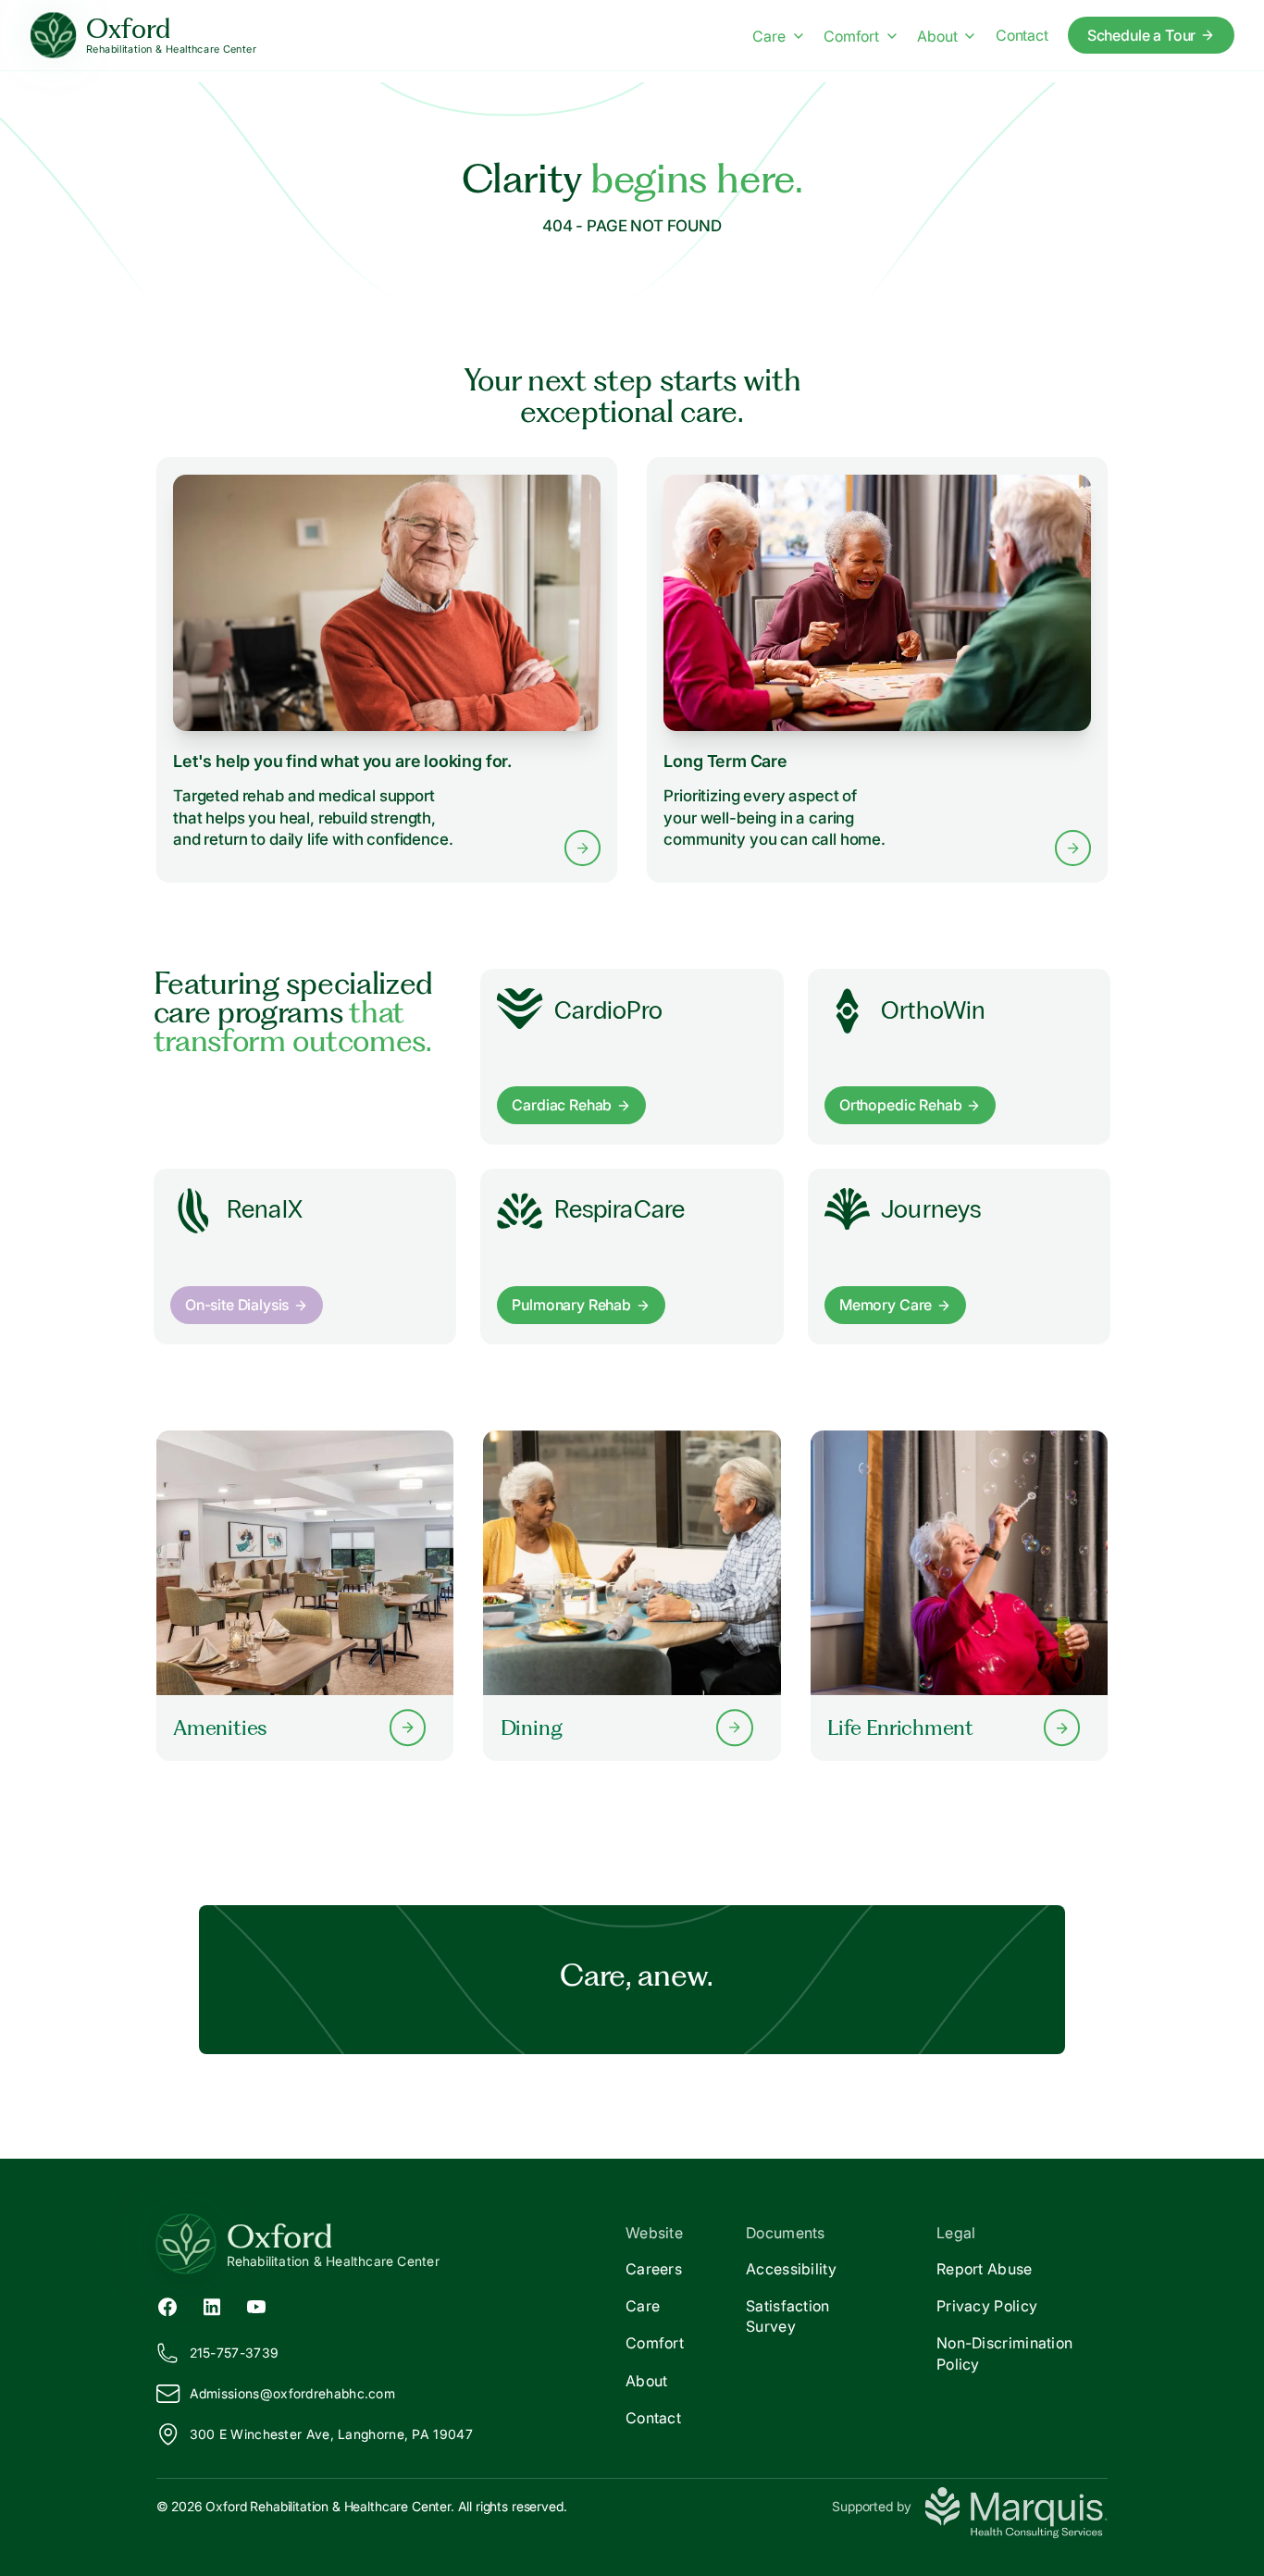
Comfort (851, 36)
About (937, 36)
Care (768, 36)
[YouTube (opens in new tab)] (256, 2306)
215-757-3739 (235, 2353)
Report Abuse (985, 2269)
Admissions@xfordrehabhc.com (292, 2393)
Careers (654, 2269)
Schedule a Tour (1142, 35)
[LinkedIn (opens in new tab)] (212, 2306)
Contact (1022, 35)
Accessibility (791, 2269)
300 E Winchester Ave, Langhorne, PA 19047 (331, 2434)
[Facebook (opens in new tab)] (167, 2306)
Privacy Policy (987, 2306)
